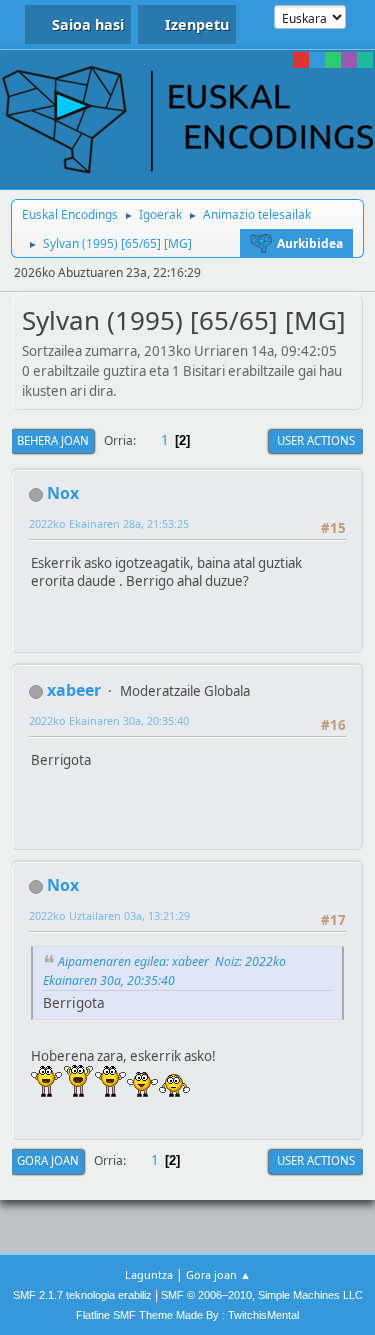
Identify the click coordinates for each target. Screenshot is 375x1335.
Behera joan (53, 440)
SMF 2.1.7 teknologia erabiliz (82, 1295)
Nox (63, 493)
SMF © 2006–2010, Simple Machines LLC (262, 1295)
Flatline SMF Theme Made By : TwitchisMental (187, 1315)
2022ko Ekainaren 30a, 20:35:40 (109, 720)
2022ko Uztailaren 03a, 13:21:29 (109, 915)
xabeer (74, 690)
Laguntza (149, 1274)
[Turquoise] (365, 60)
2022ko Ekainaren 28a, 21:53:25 (109, 523)
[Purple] (349, 60)
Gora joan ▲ (218, 1274)
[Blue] (317, 60)
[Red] (301, 60)
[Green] (333, 60)
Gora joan (48, 1160)
